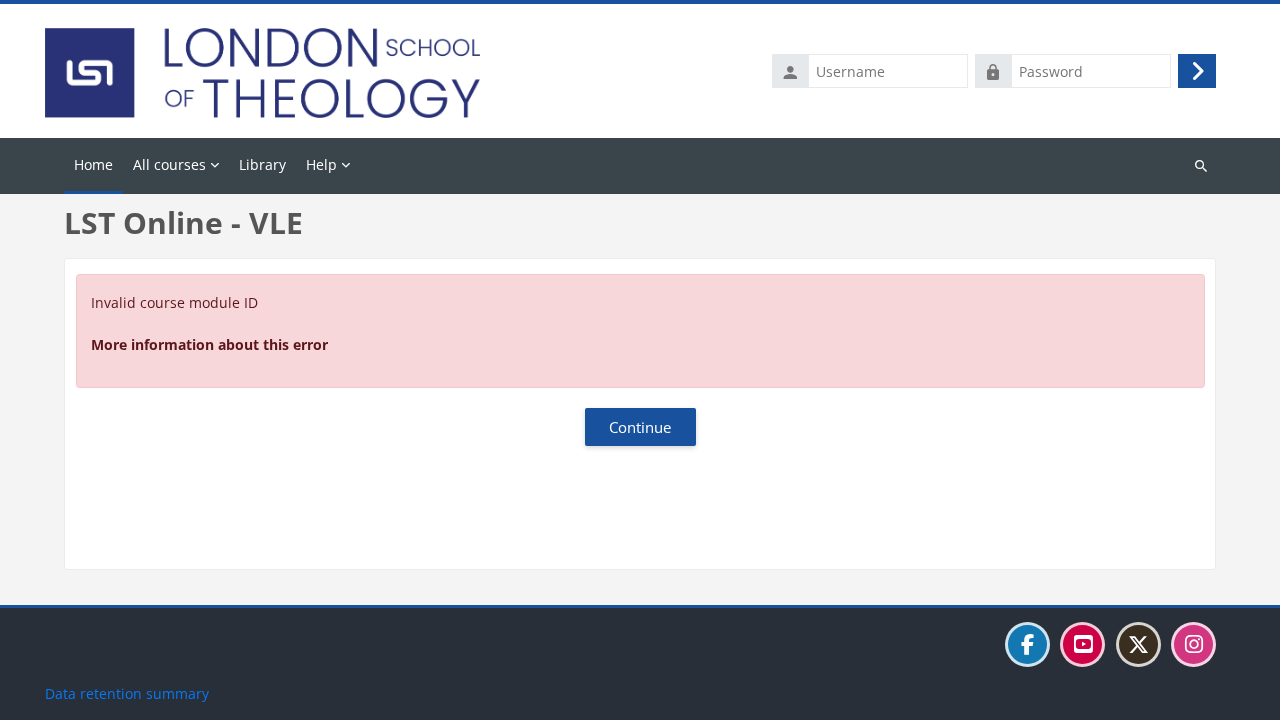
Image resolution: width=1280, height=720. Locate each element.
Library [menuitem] (262, 164)
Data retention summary (127, 693)
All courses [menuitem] (169, 164)
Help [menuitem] (321, 164)
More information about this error (209, 344)
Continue (640, 427)
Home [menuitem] (93, 164)
